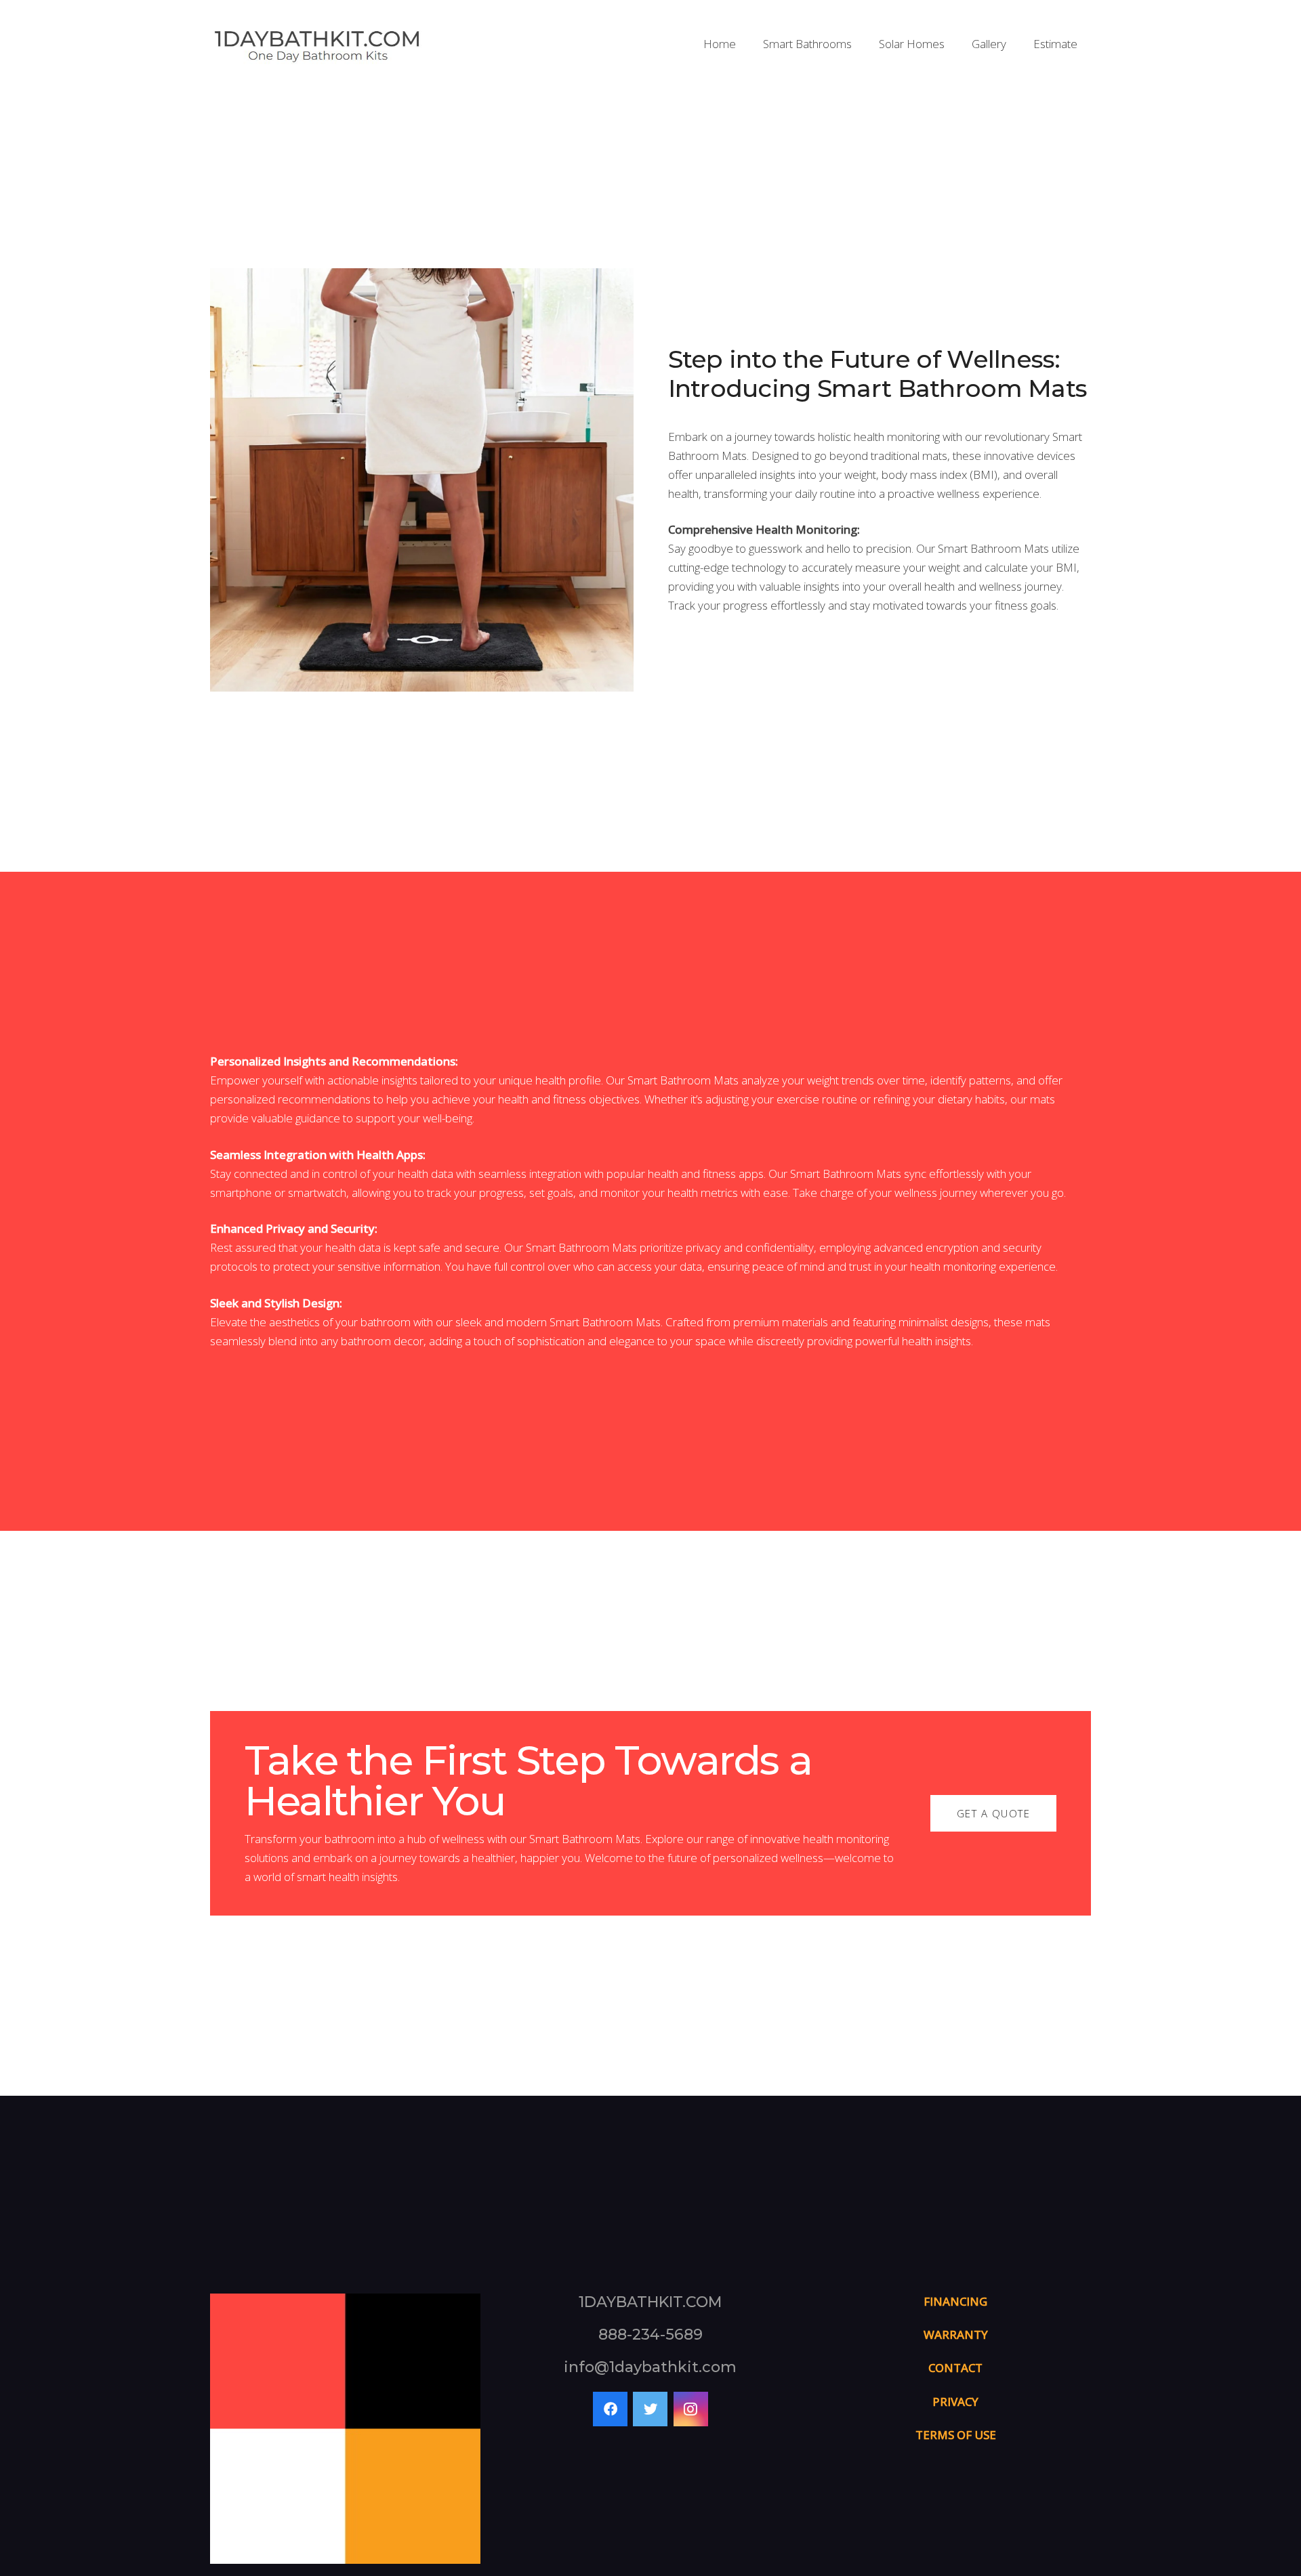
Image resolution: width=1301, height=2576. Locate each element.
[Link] (317, 44)
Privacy (955, 2402)
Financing (955, 2301)
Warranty (956, 2335)
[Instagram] (691, 2409)
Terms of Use (956, 2435)
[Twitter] (650, 2409)
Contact (955, 2368)
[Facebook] (610, 2409)
